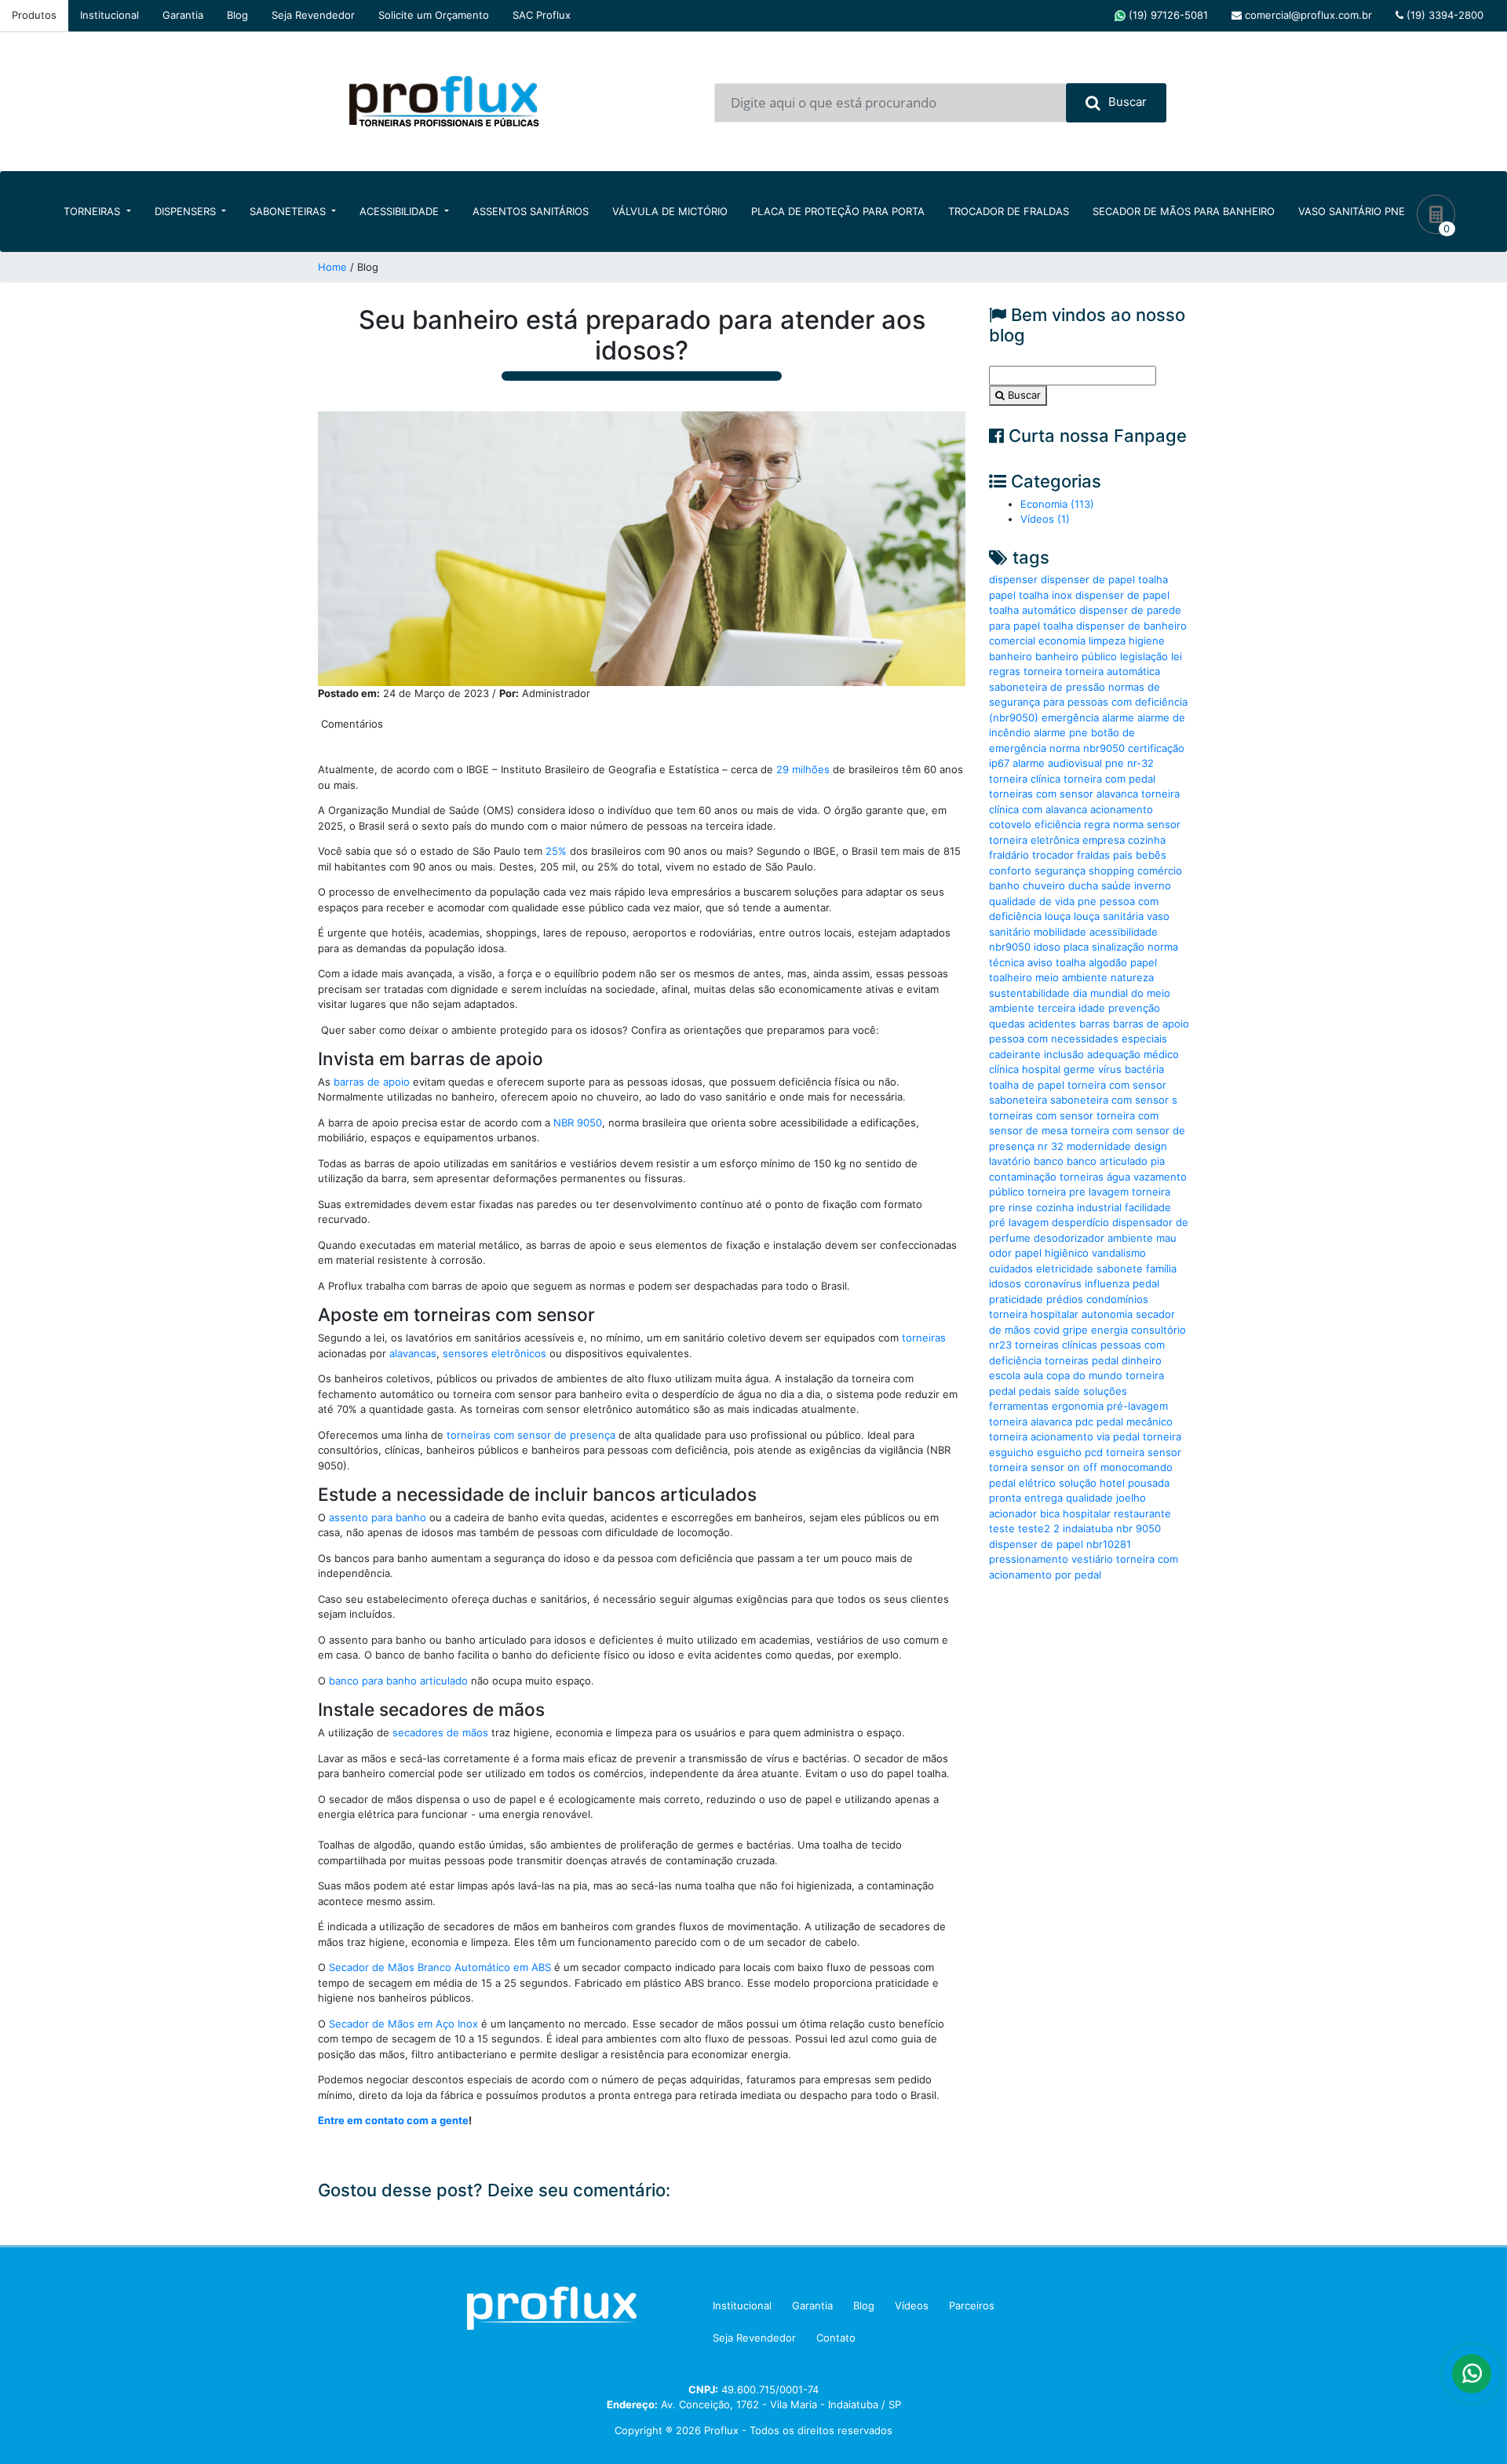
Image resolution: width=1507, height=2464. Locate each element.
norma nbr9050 (1087, 748)
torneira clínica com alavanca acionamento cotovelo (1084, 809)
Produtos (34, 15)
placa (1076, 947)
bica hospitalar (1075, 1513)
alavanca (1117, 794)
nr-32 (1140, 763)
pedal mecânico (1135, 1422)
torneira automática (1113, 671)
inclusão (1064, 1054)
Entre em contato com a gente (393, 2120)
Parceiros (972, 2305)
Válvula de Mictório (670, 211)
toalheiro (1011, 977)
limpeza (1107, 641)
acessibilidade (1124, 932)
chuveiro (1044, 885)
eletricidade (1065, 1269)
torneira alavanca (1031, 1422)
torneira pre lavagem (1078, 1192)
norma (1128, 824)
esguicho (1059, 1452)
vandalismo (1119, 1253)
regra (1097, 824)
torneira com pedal (1109, 779)
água (1118, 1177)
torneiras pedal (1082, 1360)
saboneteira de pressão (1047, 687)
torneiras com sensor (1041, 794)
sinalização (1118, 947)
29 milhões (803, 769)
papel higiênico (1052, 1253)
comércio (1160, 871)
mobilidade (1060, 932)
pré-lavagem (1137, 1406)
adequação (1114, 1054)
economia (1062, 641)
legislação (1144, 656)
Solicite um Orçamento (434, 15)
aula (1033, 1375)
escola (1005, 1375)
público (1007, 1192)
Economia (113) (1057, 504)
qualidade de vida (1032, 901)
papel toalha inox (1031, 595)
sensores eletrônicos (494, 1353)
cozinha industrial (1079, 1207)
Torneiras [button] (93, 211)
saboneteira (1018, 1100)
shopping (1111, 871)
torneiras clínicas (1056, 1345)
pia (1158, 1161)
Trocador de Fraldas (1009, 211)
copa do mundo (1084, 1375)
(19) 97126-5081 (1167, 15)
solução (1078, 1483)
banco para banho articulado (398, 1681)
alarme (1118, 717)
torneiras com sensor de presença (529, 1435)
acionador (1013, 1513)
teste (1002, 1528)
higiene (1147, 641)
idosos (1005, 1283)
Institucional (109, 15)
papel (1144, 962)
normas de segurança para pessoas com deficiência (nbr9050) (1088, 702)
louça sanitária (1109, 916)
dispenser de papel (1036, 1544)
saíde (1067, 1391)
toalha (1071, 962)
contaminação (1023, 1177)
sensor (1164, 824)
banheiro (1011, 656)
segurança (1060, 871)
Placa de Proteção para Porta (838, 211)
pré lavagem (1019, 1222)
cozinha (1147, 840)
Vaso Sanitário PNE (1352, 211)
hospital (1041, 1069)
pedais (1035, 1391)
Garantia (183, 15)
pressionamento (1029, 1559)
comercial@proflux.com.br (1307, 15)
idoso (1047, 947)
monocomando (1137, 1467)
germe (1079, 1069)
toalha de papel (1027, 1085)
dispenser (1013, 579)
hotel (1112, 1483)
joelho (1131, 1498)
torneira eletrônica (1034, 840)
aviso (1040, 962)
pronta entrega (1026, 1498)
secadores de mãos (440, 1732)
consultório (1159, 1330)
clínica (1004, 1069)
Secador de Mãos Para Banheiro (1184, 211)
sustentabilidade (1029, 993)
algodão (1108, 962)
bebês (1151, 855)
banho (1004, 885)
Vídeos (912, 2305)
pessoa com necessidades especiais (1078, 1039)
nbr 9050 (1138, 1528)
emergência (1070, 717)
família (1161, 1269)
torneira (1043, 671)
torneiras (924, 1338)
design (1151, 1146)
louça (1058, 916)
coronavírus (1053, 1283)
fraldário (1009, 855)
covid (1047, 1330)
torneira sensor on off (1043, 1467)
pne (1087, 901)
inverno (1153, 885)
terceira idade (1071, 1008)
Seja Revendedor (313, 15)
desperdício (1080, 1222)
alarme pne (1061, 732)
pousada (1149, 1483)
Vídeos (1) (1045, 519)
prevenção (1134, 1008)
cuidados (1011, 1269)
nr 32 (1051, 1146)
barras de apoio (372, 1082)
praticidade (1016, 1299)
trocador (1053, 855)
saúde (1116, 885)
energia (1109, 1330)
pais (1123, 855)
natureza (1132, 977)
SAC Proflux (542, 15)
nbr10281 (1109, 1544)
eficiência (1058, 824)
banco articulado (1107, 1161)
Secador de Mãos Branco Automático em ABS (440, 1967)
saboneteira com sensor (1109, 1100)
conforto (1010, 871)
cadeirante (1015, 1054)
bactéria (1144, 1069)
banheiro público (1076, 656)
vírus (1110, 1069)
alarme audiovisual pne (1068, 763)
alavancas (413, 1353)
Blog (237, 15)
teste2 (1034, 1528)
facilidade (1148, 1207)
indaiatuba (1088, 1528)
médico (1161, 1054)
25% (556, 851)
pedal (1146, 1283)
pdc (1084, 1422)
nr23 (1000, 1345)
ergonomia (1078, 1406)
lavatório (1010, 1161)
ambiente (1130, 1238)
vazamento (1160, 1177)
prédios (1065, 1299)
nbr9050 (1010, 947)
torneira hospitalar (1034, 1314)
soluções (1105, 1391)
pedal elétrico (1022, 1483)
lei (1177, 656)
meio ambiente (1071, 977)
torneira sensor (1144, 1452)
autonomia (1107, 1314)
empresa (1104, 840)
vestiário (1092, 1559)
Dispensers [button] (187, 211)
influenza (1107, 1283)
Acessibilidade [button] (401, 211)
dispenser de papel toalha (1104, 579)
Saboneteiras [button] (289, 211)
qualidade (1089, 1498)
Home (332, 267)
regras (1005, 671)
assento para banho (376, 1517)
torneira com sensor (1117, 1085)
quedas (1007, 1024)
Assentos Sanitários (531, 211)
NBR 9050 (578, 1122)
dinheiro (1142, 1360)
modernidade (1099, 1146)
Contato (836, 2338)
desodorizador (1069, 1238)
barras (1095, 1024)
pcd (1094, 1452)
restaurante (1142, 1513)
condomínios (1117, 1299)
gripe (1075, 1330)
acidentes (1052, 1024)
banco (1049, 1161)
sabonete (1120, 1269)
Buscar (1128, 102)
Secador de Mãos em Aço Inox (403, 2024)
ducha (1083, 885)
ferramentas (1019, 1406)
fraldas (1093, 855)
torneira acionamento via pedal (1064, 1436)
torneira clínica (1025, 779)
